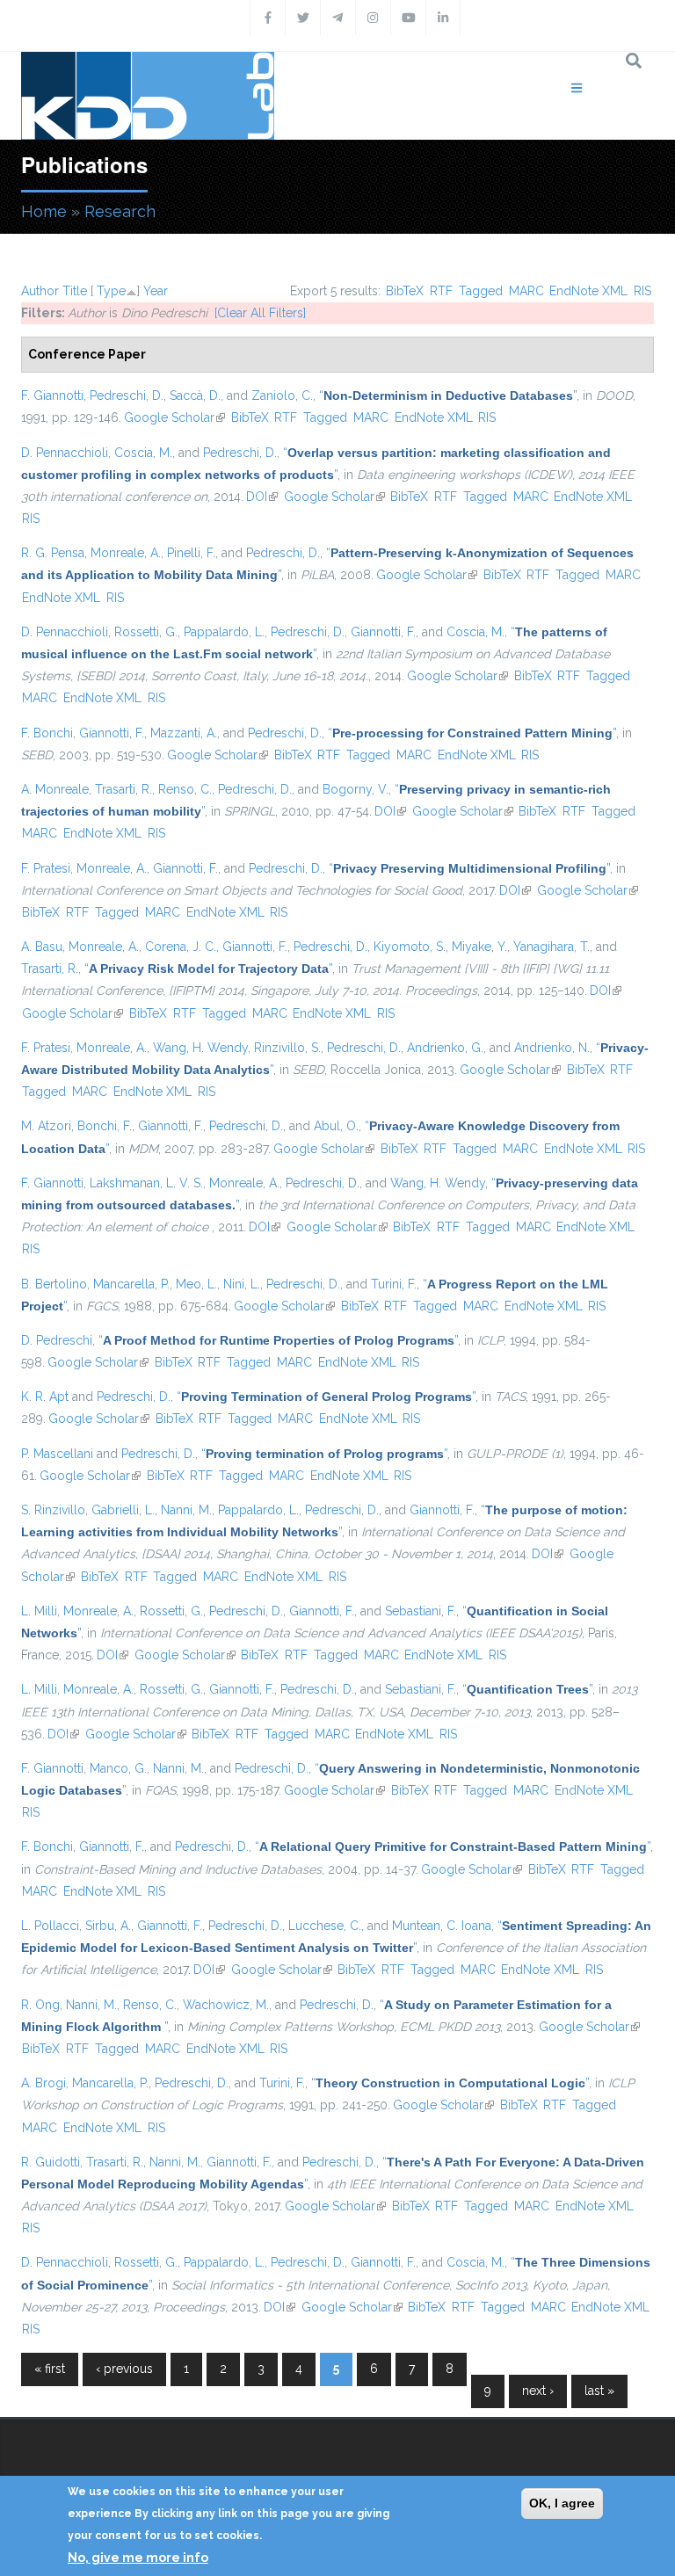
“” (448, 395)
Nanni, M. (186, 1510)
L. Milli (39, 1611)
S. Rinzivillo (53, 1510)
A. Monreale (55, 789)
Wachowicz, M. (226, 2005)
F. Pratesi (46, 868)
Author (40, 291)
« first (50, 2369)
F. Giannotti (52, 395)
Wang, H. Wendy (200, 1048)
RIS (642, 291)
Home (44, 211)
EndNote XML (588, 291)
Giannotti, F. (383, 632)
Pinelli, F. (191, 553)
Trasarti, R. (123, 789)
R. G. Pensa (53, 553)
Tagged (481, 291)
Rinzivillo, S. (287, 1048)
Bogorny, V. (356, 789)
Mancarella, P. (131, 1284)
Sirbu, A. (108, 1926)
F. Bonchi (47, 733)
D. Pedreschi (57, 1340)
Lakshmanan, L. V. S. (146, 1183)
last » (599, 2391)
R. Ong (40, 2005)
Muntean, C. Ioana (442, 1926)
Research (120, 211)
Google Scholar (174, 417)
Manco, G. (118, 1768)
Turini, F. (394, 1284)
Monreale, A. (126, 553)
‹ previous (124, 2369)
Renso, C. (185, 789)
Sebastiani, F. (421, 1611)
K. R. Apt (45, 1397)
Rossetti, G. (146, 632)
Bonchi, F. (105, 1126)
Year (156, 291)
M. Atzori (46, 1126)
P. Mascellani (57, 1454)
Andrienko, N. (552, 1048)
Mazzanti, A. (184, 733)
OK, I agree (562, 2503)
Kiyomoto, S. (410, 947)
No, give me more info (138, 2558)
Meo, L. (196, 1284)
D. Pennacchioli (65, 453)
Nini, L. (242, 1284)
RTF (441, 291)
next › (538, 2391)
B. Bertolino (54, 1284)
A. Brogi (44, 2083)
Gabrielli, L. (123, 1510)
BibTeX (405, 291)
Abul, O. (336, 1126)
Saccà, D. (195, 395)
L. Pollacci (50, 1926)
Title (75, 291)
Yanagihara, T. (552, 947)
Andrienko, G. (445, 1048)
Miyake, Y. (479, 947)
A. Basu (42, 947)
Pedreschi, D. (127, 395)
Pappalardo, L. (224, 632)
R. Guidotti (51, 2162)
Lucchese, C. (325, 1926)
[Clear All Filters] (260, 313)
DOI (262, 497)
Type (111, 291)
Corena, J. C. (181, 947)
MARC (526, 291)
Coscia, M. (143, 453)
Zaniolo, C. (282, 395)
